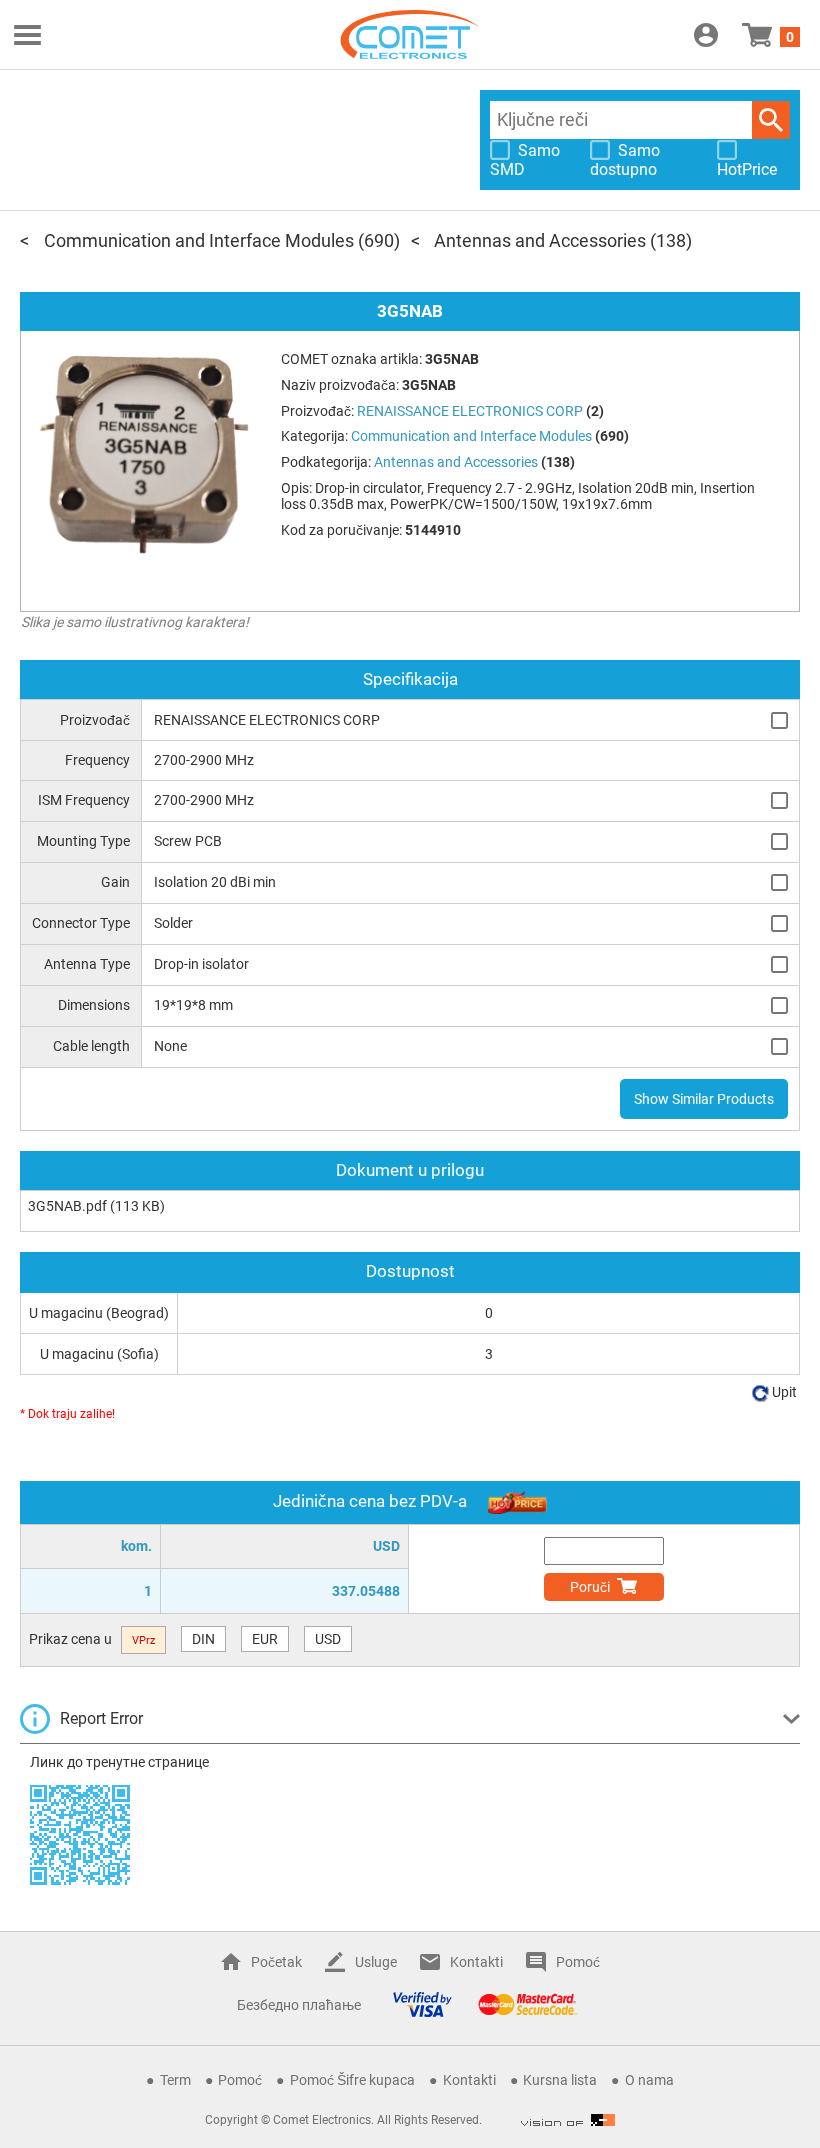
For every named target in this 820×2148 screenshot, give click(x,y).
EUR (265, 1639)
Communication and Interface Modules (199, 240)
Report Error (101, 1718)
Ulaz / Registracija (706, 35)
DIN (203, 1639)
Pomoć (578, 1962)
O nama (649, 2080)
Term (175, 2080)
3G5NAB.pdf (67, 1206)
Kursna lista (560, 2080)
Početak (276, 1962)
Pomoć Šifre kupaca (352, 2080)
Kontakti (476, 1962)
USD (328, 1639)
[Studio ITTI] (568, 2120)
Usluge (376, 1962)
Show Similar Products (704, 1099)
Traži (771, 120)
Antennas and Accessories (540, 240)
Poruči (590, 1587)
